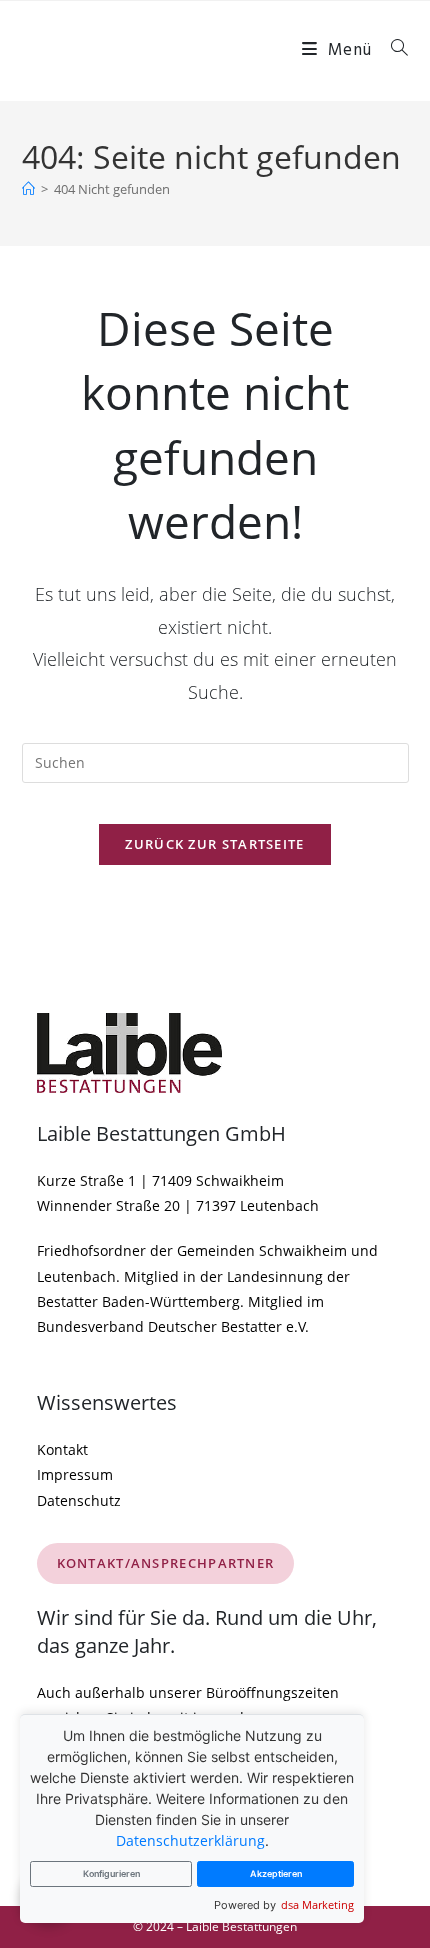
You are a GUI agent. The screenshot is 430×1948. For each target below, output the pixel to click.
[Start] (28, 189)
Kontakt (62, 1449)
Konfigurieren (111, 1873)
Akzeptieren (276, 1873)
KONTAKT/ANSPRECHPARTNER (166, 1563)
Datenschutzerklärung (190, 1840)
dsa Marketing (317, 1904)
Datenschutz (79, 1500)
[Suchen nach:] (392, 50)
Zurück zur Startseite (214, 844)
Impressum (75, 1474)
